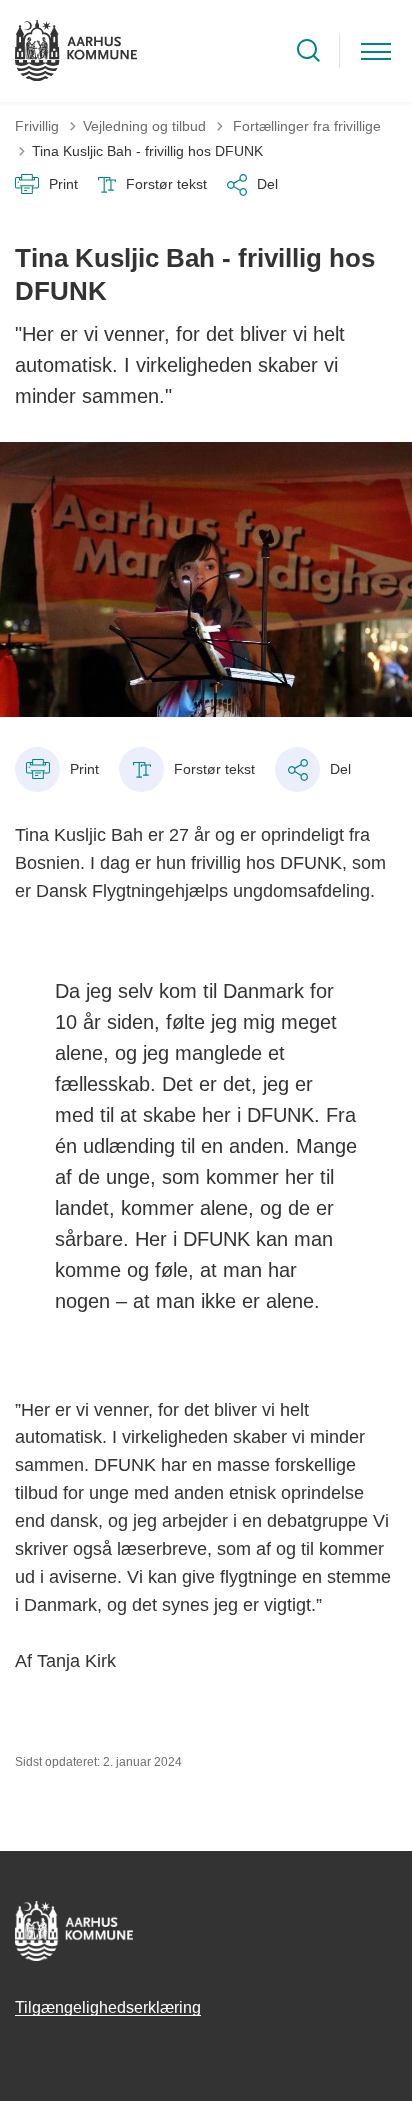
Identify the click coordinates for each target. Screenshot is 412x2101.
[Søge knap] (308, 50)
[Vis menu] (376, 50)
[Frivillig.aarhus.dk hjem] (76, 51)
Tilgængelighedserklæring (108, 2007)
